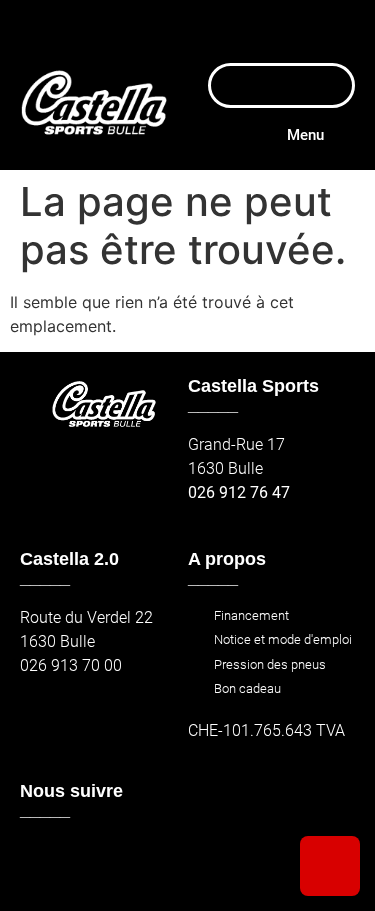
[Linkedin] (171, 859)
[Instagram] (84, 859)
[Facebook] (41, 859)
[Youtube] (127, 859)
